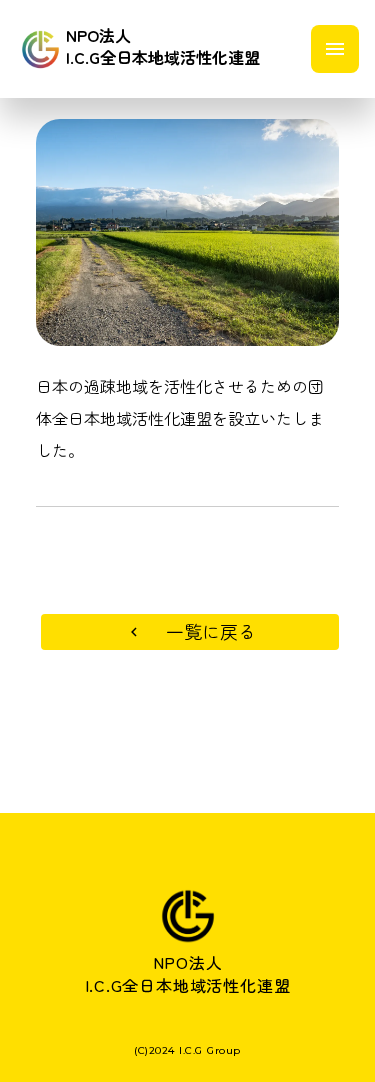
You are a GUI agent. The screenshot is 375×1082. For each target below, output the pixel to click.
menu (335, 49)
